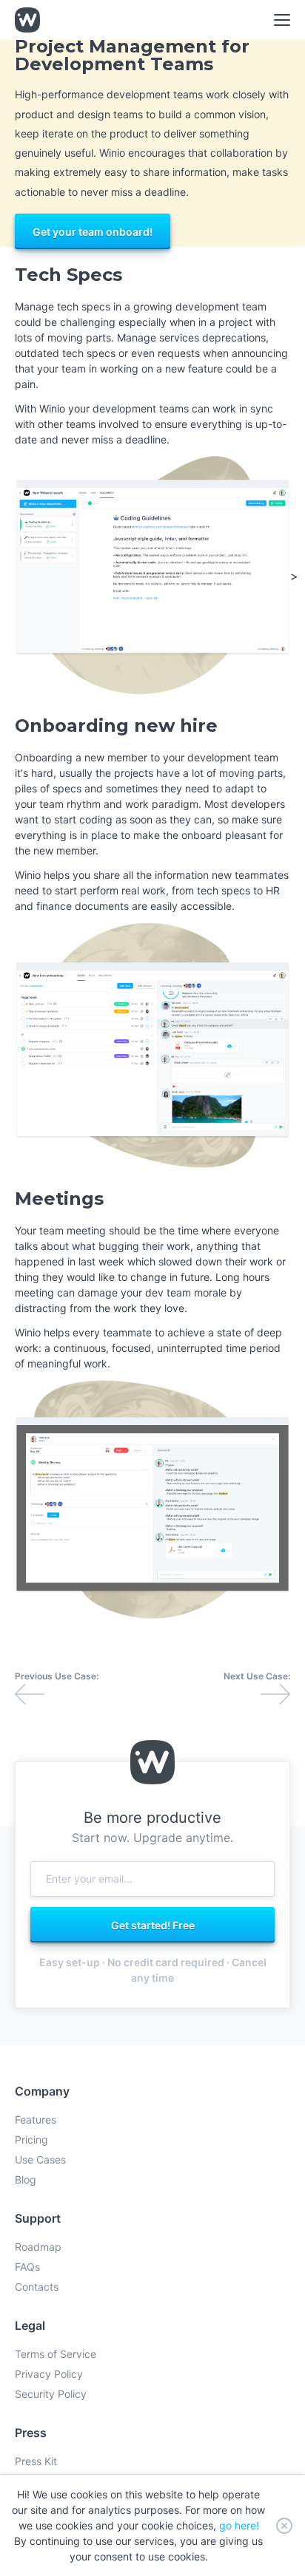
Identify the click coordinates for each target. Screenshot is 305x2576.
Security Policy (51, 2394)
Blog (26, 2179)
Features (36, 2120)
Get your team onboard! (93, 231)
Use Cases (40, 2159)
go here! (239, 2525)
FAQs (27, 2267)
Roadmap (38, 2247)
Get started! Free (153, 1924)
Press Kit (36, 2461)
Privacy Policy (49, 2374)
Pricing (31, 2140)
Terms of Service (56, 2354)
